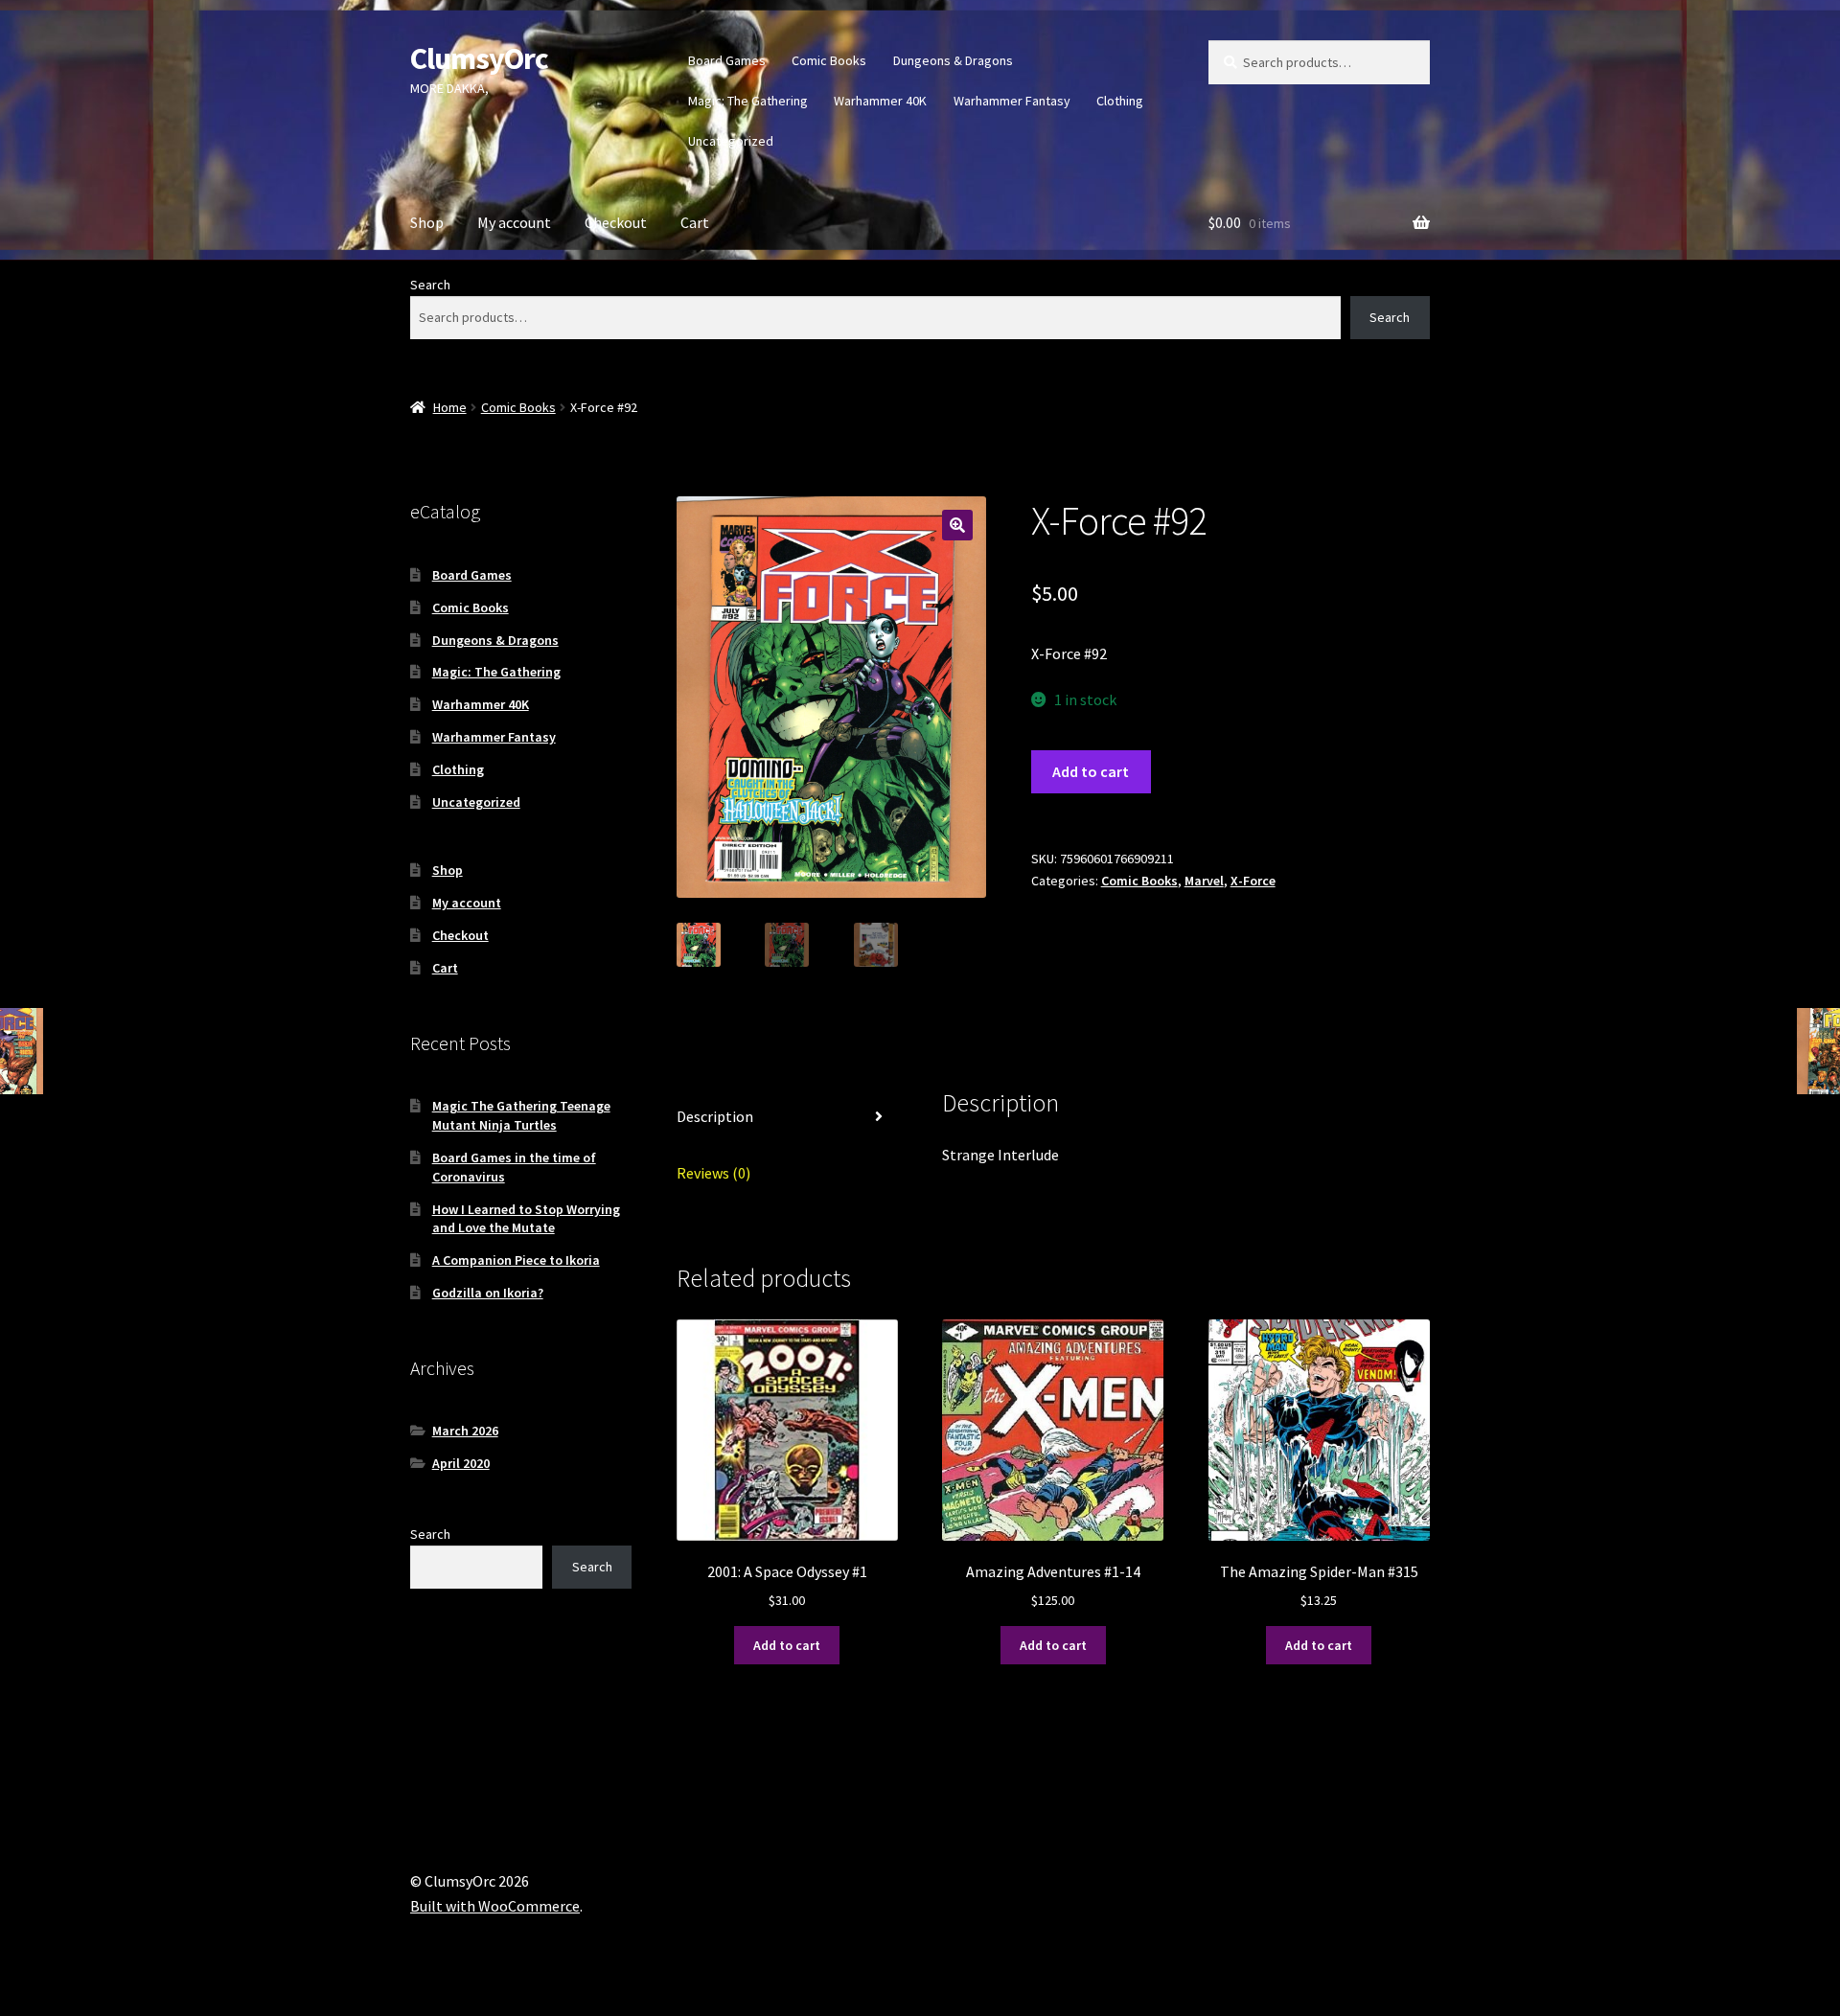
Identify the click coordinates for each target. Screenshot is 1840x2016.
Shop (427, 222)
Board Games (727, 60)
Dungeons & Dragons (953, 60)
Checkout (616, 222)
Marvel (1204, 881)
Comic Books (829, 60)
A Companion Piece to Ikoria (516, 1260)
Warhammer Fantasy (1012, 101)
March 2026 (465, 1431)
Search (430, 285)
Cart (695, 222)
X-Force (1253, 881)
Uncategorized (731, 141)
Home (450, 407)
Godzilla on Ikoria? (488, 1293)
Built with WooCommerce (495, 1906)
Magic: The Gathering (748, 101)
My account (514, 222)
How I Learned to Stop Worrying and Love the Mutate (526, 1219)
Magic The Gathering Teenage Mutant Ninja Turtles (521, 1115)
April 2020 (461, 1463)
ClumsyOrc (479, 58)
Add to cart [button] (787, 1645)
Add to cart (1091, 771)
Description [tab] (715, 1116)
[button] (957, 525)
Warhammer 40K (880, 101)
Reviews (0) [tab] (713, 1173)
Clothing (1120, 101)
